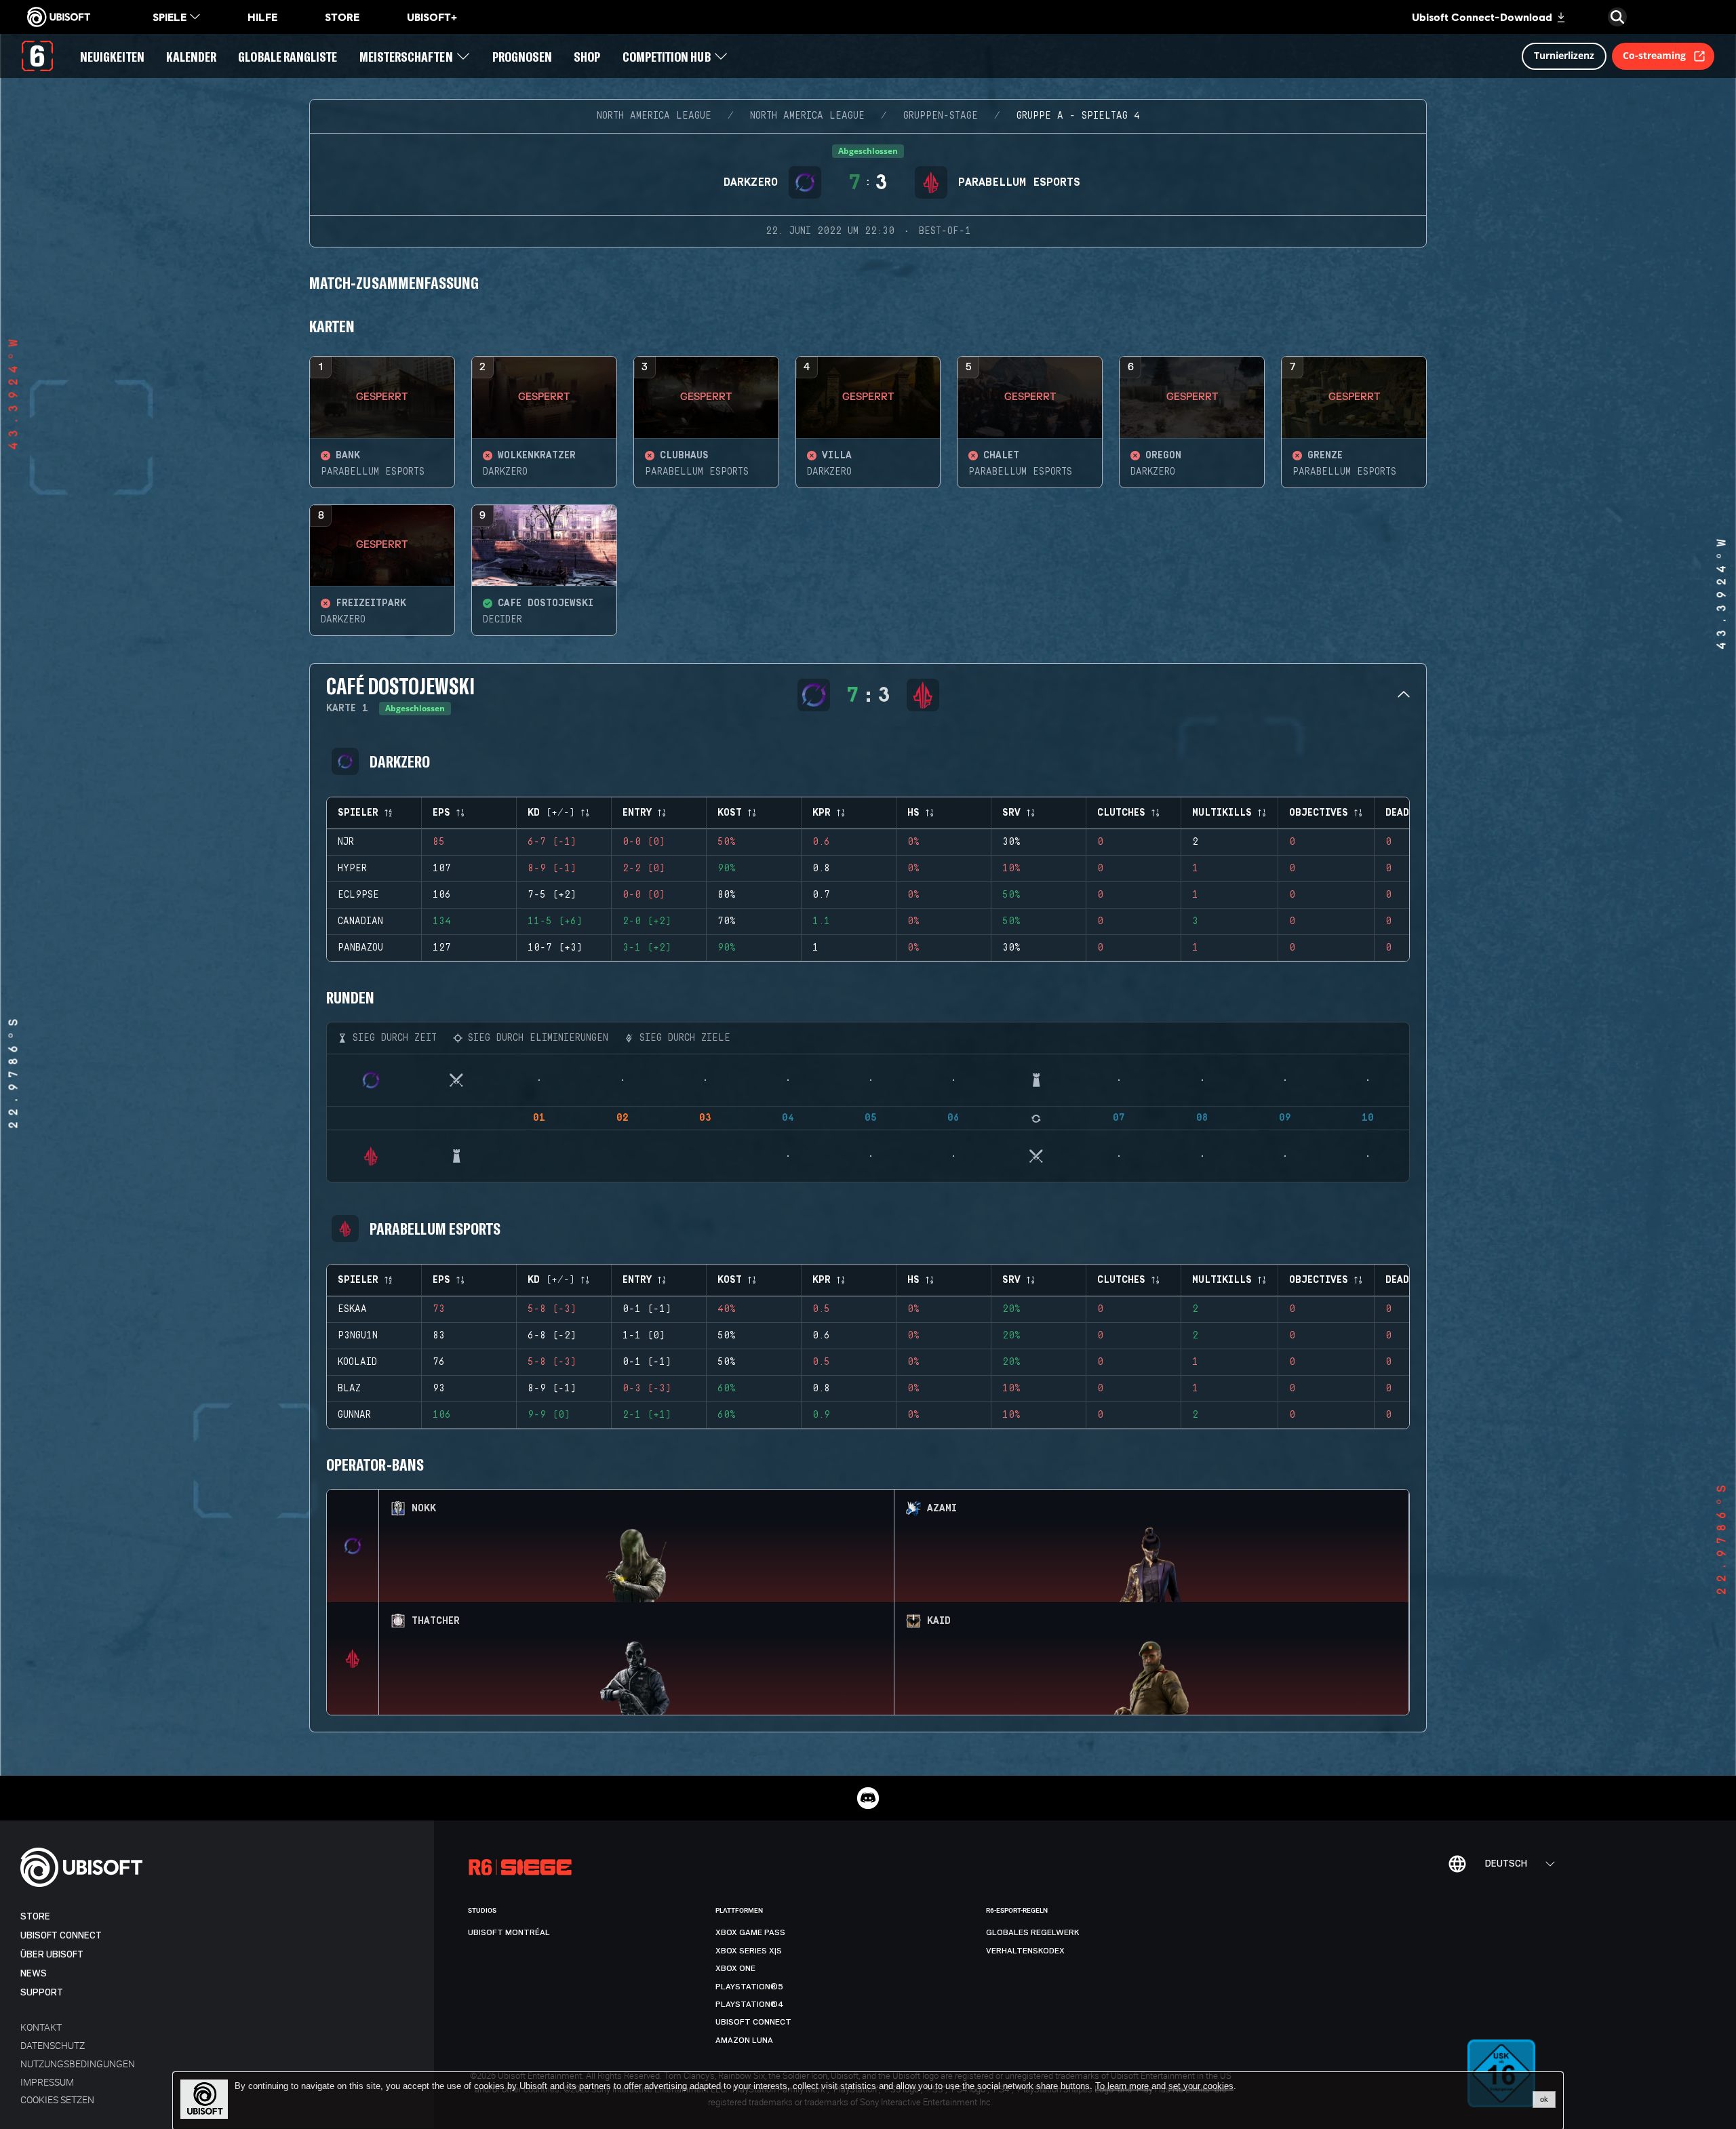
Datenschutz (53, 2045)
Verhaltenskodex (1025, 1951)
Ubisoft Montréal (509, 1932)
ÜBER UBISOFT (52, 1954)
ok (1544, 2099)
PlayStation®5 (749, 1987)
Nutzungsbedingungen (78, 2064)
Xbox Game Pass (750, 1932)
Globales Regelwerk (1033, 1932)
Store (35, 1916)
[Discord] (868, 1798)
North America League (654, 116)
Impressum (47, 2082)
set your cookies (1201, 2086)
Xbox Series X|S (749, 1951)
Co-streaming (1654, 55)
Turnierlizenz (1564, 55)
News (34, 1973)
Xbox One (735, 1968)
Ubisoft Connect (61, 1935)
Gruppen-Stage (941, 116)
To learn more (1123, 2086)
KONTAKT (41, 2027)
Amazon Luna (744, 2040)
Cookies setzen (57, 2100)
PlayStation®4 (750, 2004)
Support (42, 1992)
